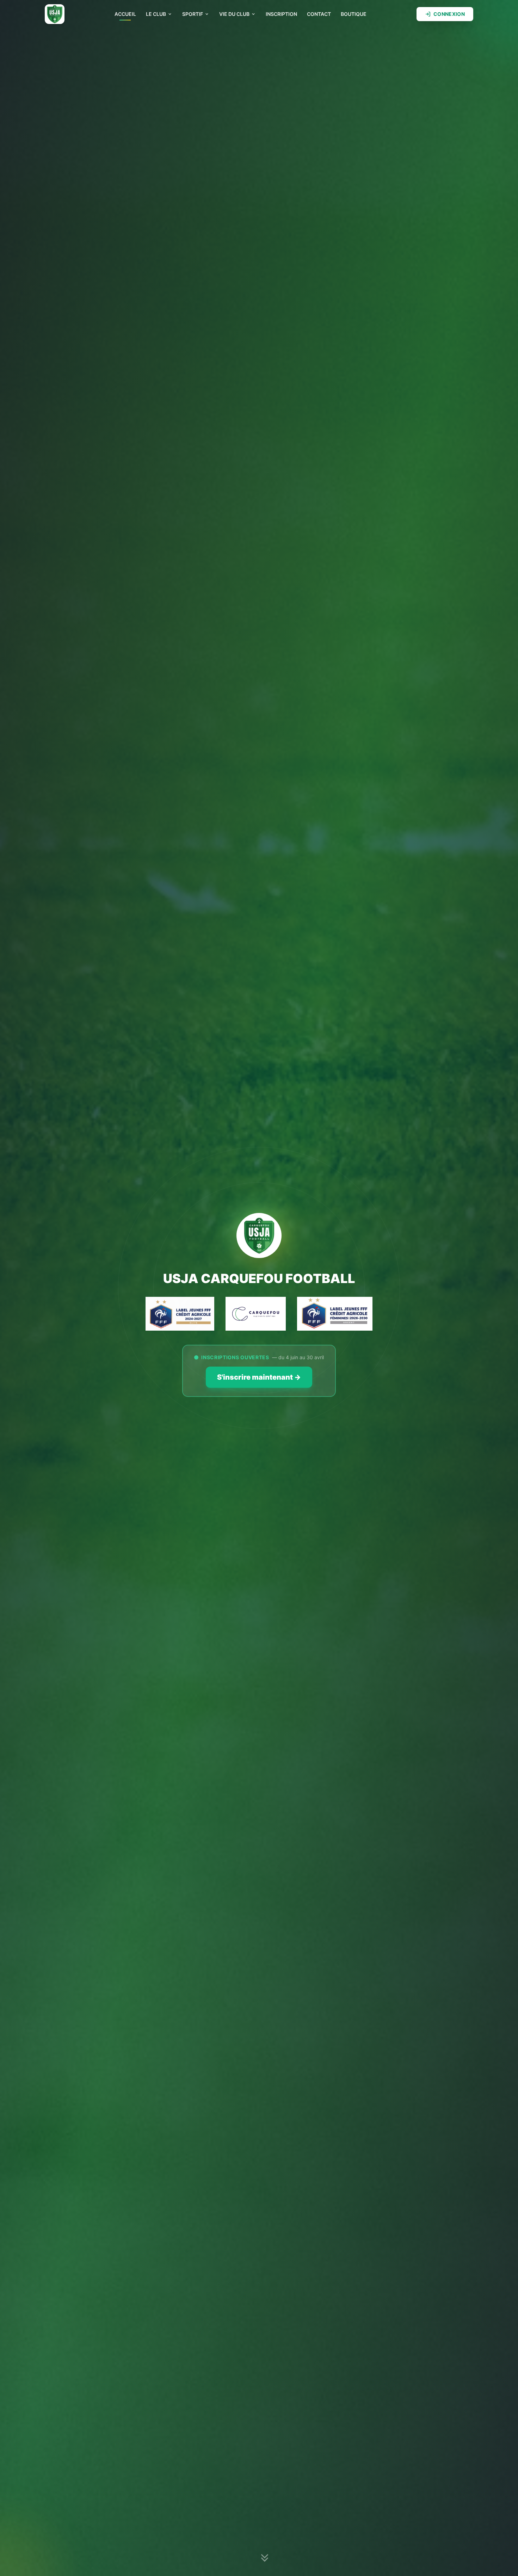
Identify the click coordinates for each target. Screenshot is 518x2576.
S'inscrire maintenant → (259, 1377)
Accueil (125, 14)
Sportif (193, 14)
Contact (319, 14)
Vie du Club (234, 14)
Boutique (354, 14)
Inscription (281, 14)
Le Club (156, 14)
